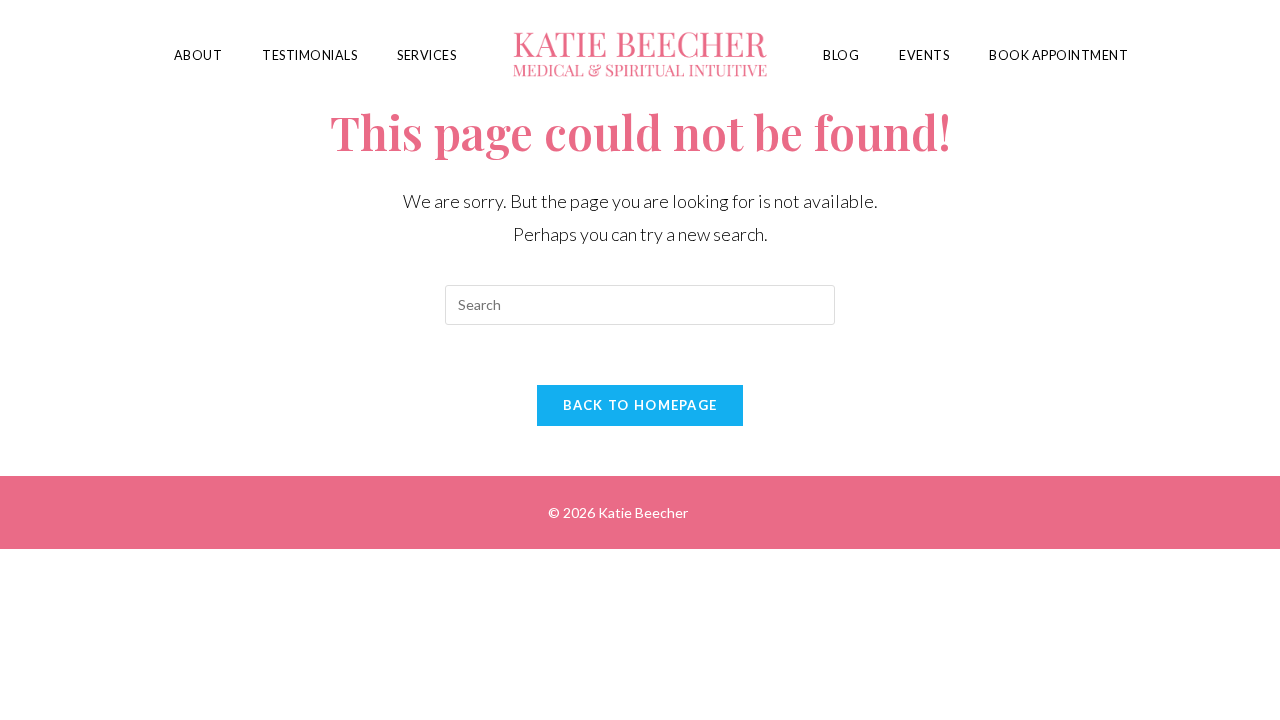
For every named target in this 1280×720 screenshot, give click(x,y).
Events (924, 55)
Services (426, 55)
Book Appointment (1058, 55)
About (198, 55)
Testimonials (309, 55)
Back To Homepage (640, 405)
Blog (841, 55)
